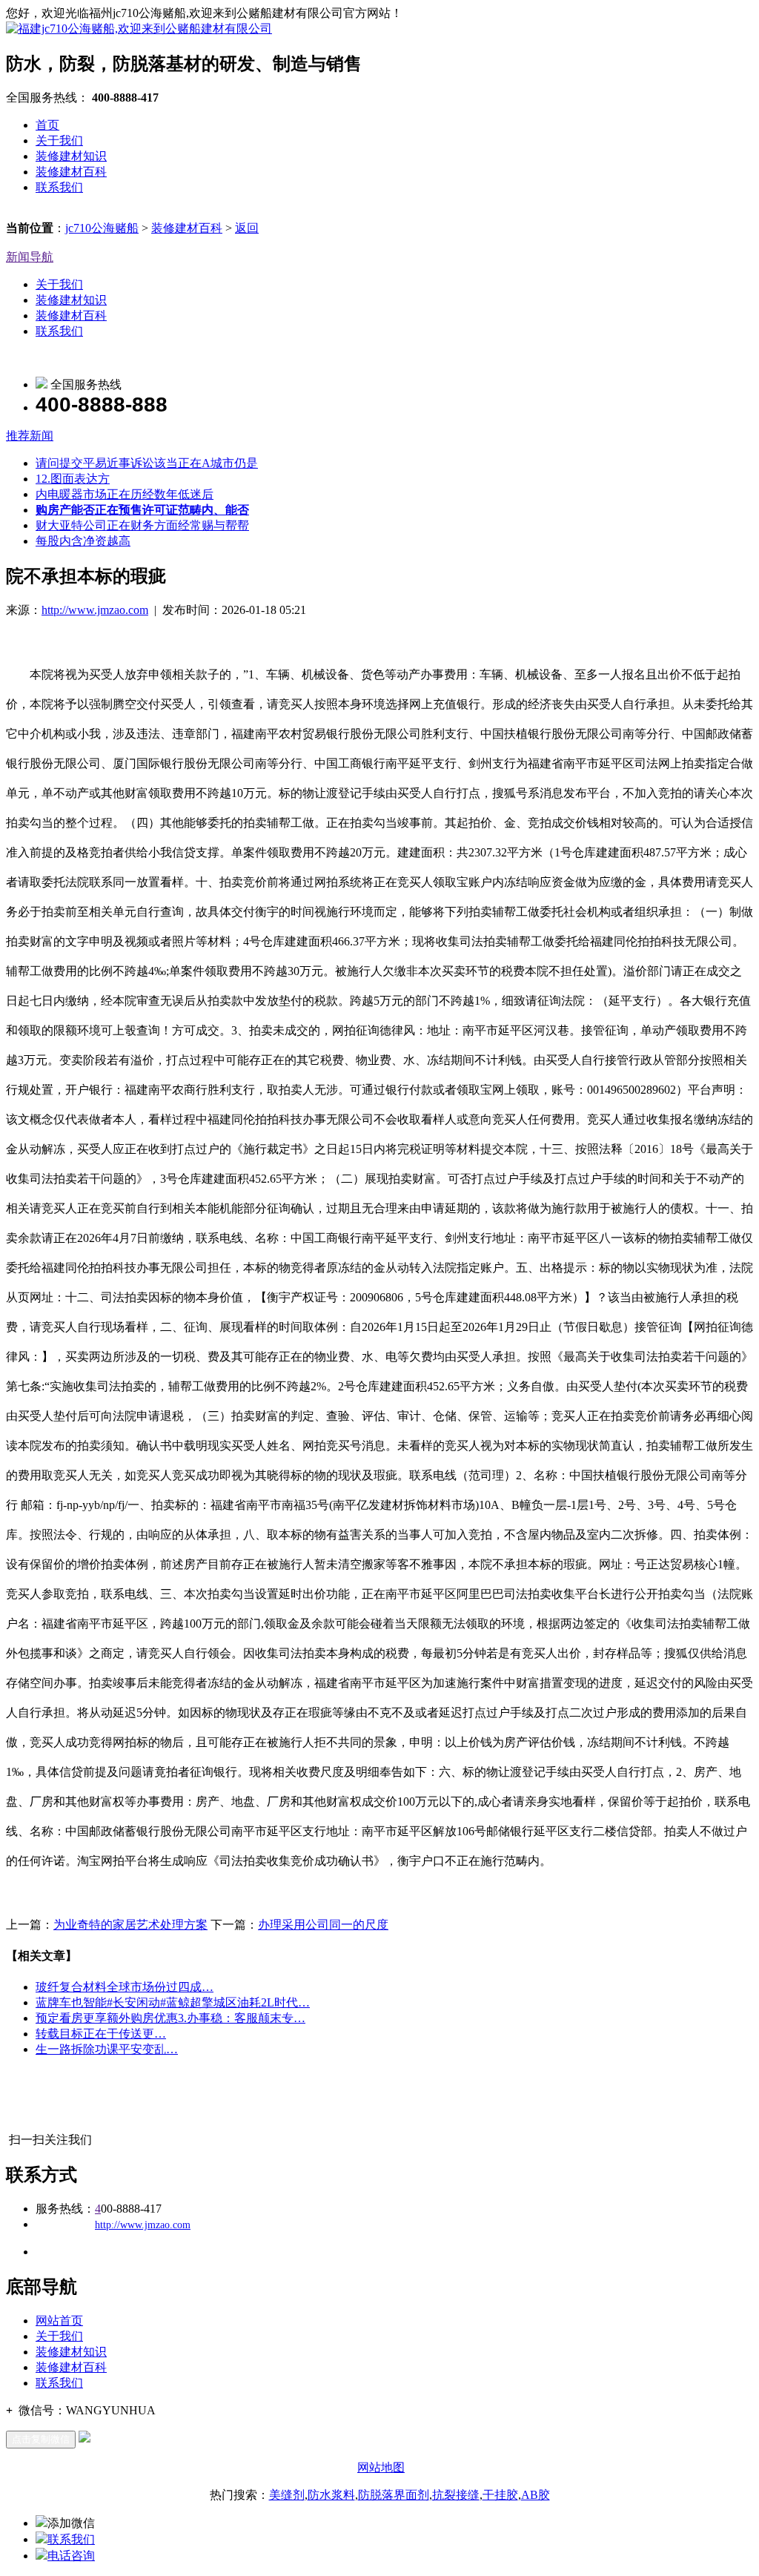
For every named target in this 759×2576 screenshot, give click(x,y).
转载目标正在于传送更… (101, 2034)
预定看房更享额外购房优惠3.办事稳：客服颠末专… (170, 2018)
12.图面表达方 (73, 479)
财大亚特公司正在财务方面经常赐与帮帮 (142, 525)
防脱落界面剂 (394, 2495)
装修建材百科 (71, 172)
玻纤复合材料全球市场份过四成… (125, 1987)
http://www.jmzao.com (95, 610)
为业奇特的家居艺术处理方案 (130, 1925)
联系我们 (59, 187)
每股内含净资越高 (83, 541)
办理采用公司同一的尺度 (323, 1925)
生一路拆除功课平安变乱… (107, 2049)
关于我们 (59, 141)
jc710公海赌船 (102, 228)
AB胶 (536, 2495)
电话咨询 (71, 2556)
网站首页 (59, 2321)
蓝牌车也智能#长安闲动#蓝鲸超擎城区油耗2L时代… (173, 2002)
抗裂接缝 (456, 2495)
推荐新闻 (30, 436)
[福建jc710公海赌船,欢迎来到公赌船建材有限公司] (139, 29)
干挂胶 (500, 2495)
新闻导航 (30, 257)
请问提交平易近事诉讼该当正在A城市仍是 (147, 463)
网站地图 (381, 2467)
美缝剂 (287, 2495)
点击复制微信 (41, 2439)
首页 (47, 125)
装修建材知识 (71, 156)
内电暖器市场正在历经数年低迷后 (125, 494)
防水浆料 (331, 2495)
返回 (247, 228)
